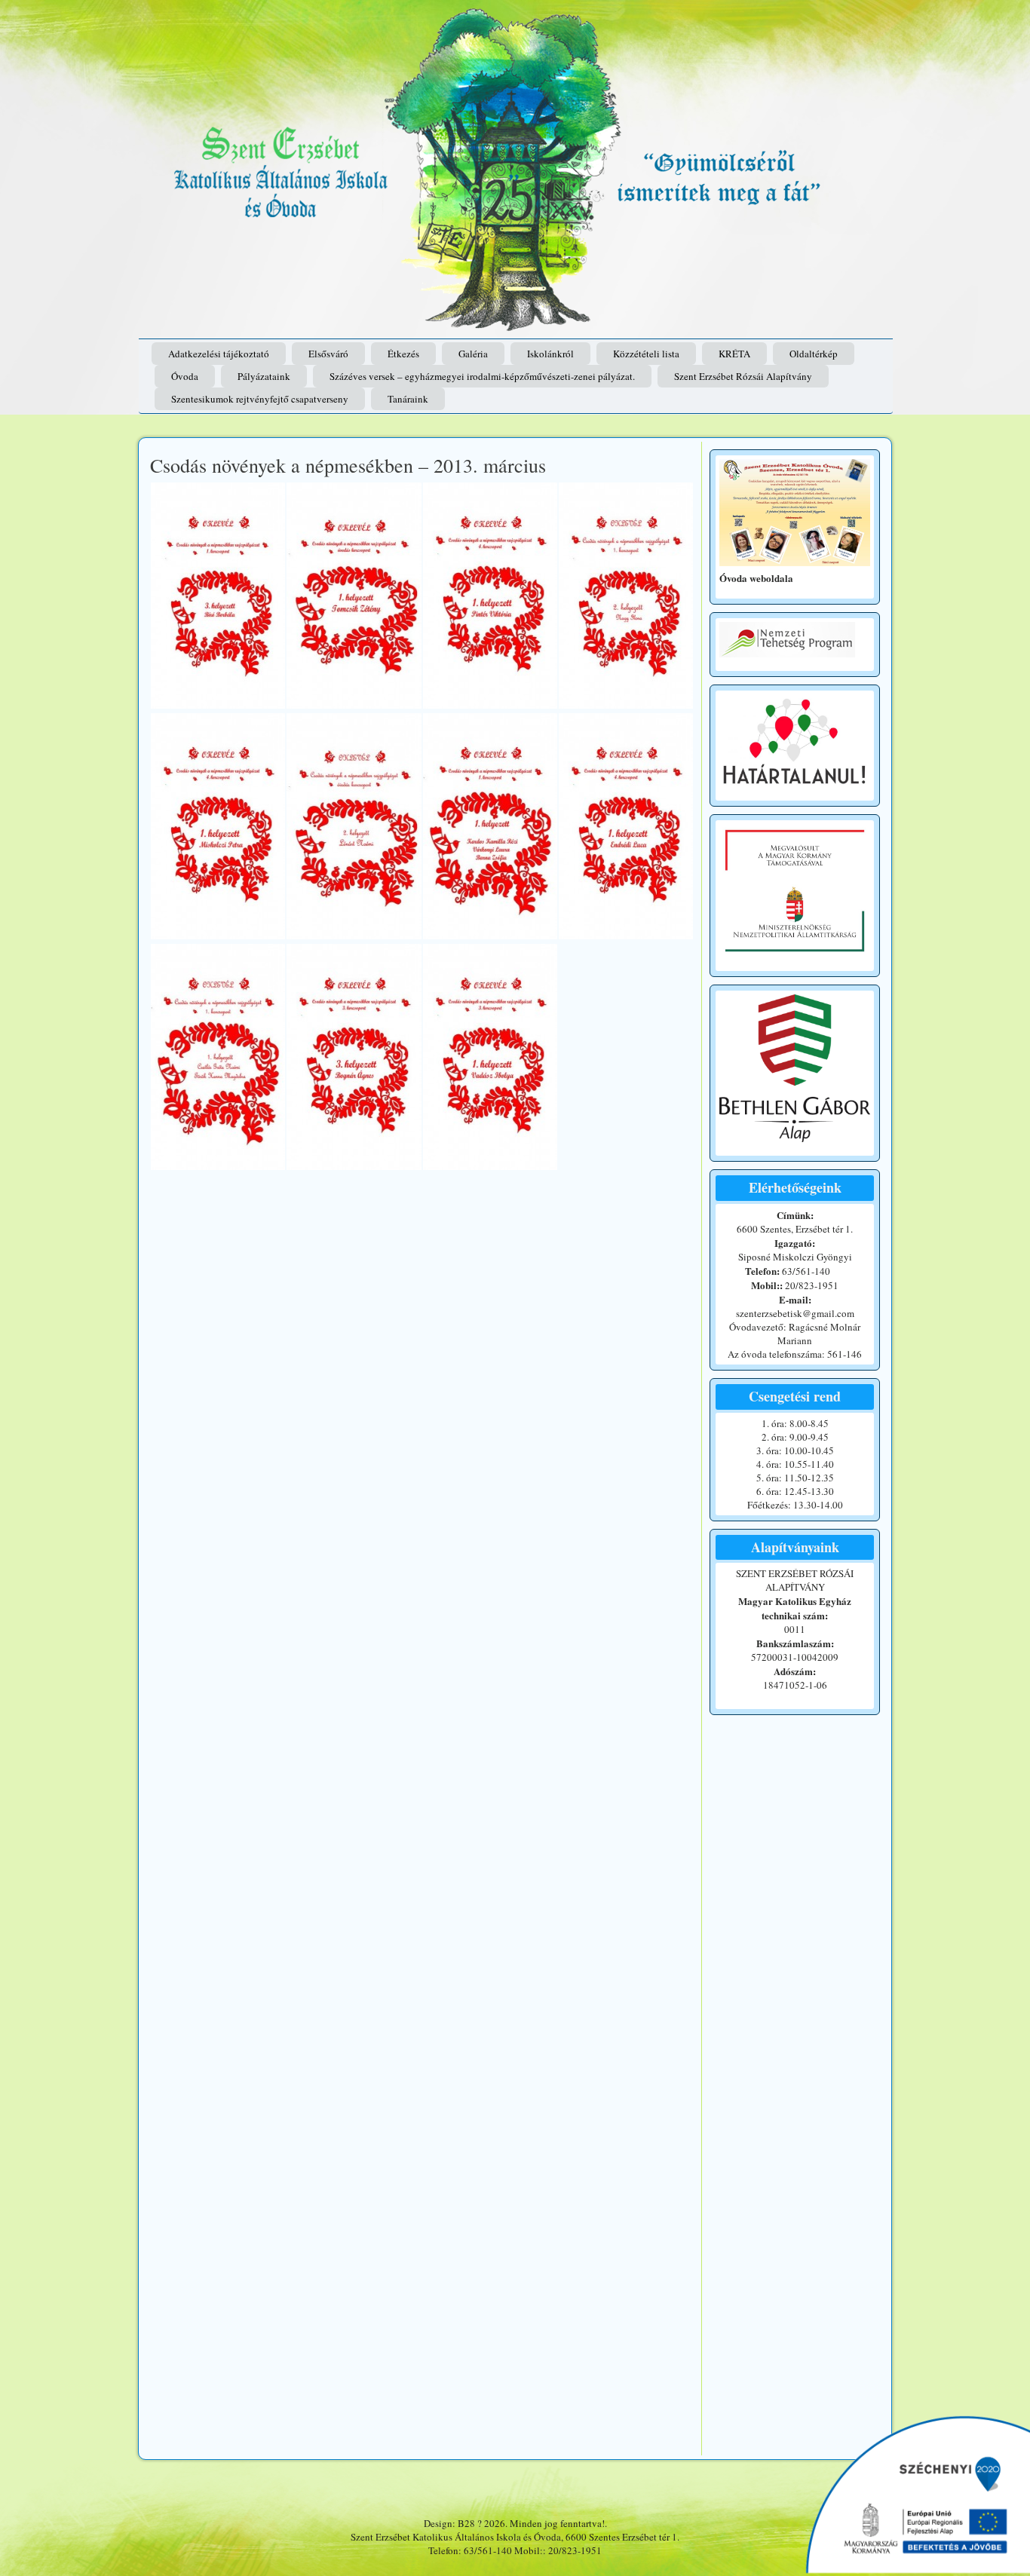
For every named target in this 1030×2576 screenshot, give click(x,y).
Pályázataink (264, 376)
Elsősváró (328, 354)
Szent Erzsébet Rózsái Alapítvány (743, 376)
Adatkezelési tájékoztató (219, 354)
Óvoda (185, 376)
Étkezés (403, 354)
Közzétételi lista (646, 354)
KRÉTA (734, 354)
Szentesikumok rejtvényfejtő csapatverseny (260, 399)
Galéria (473, 354)
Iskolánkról (550, 354)
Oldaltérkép (814, 354)
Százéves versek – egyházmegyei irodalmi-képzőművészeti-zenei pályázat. (482, 376)
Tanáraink (408, 399)
